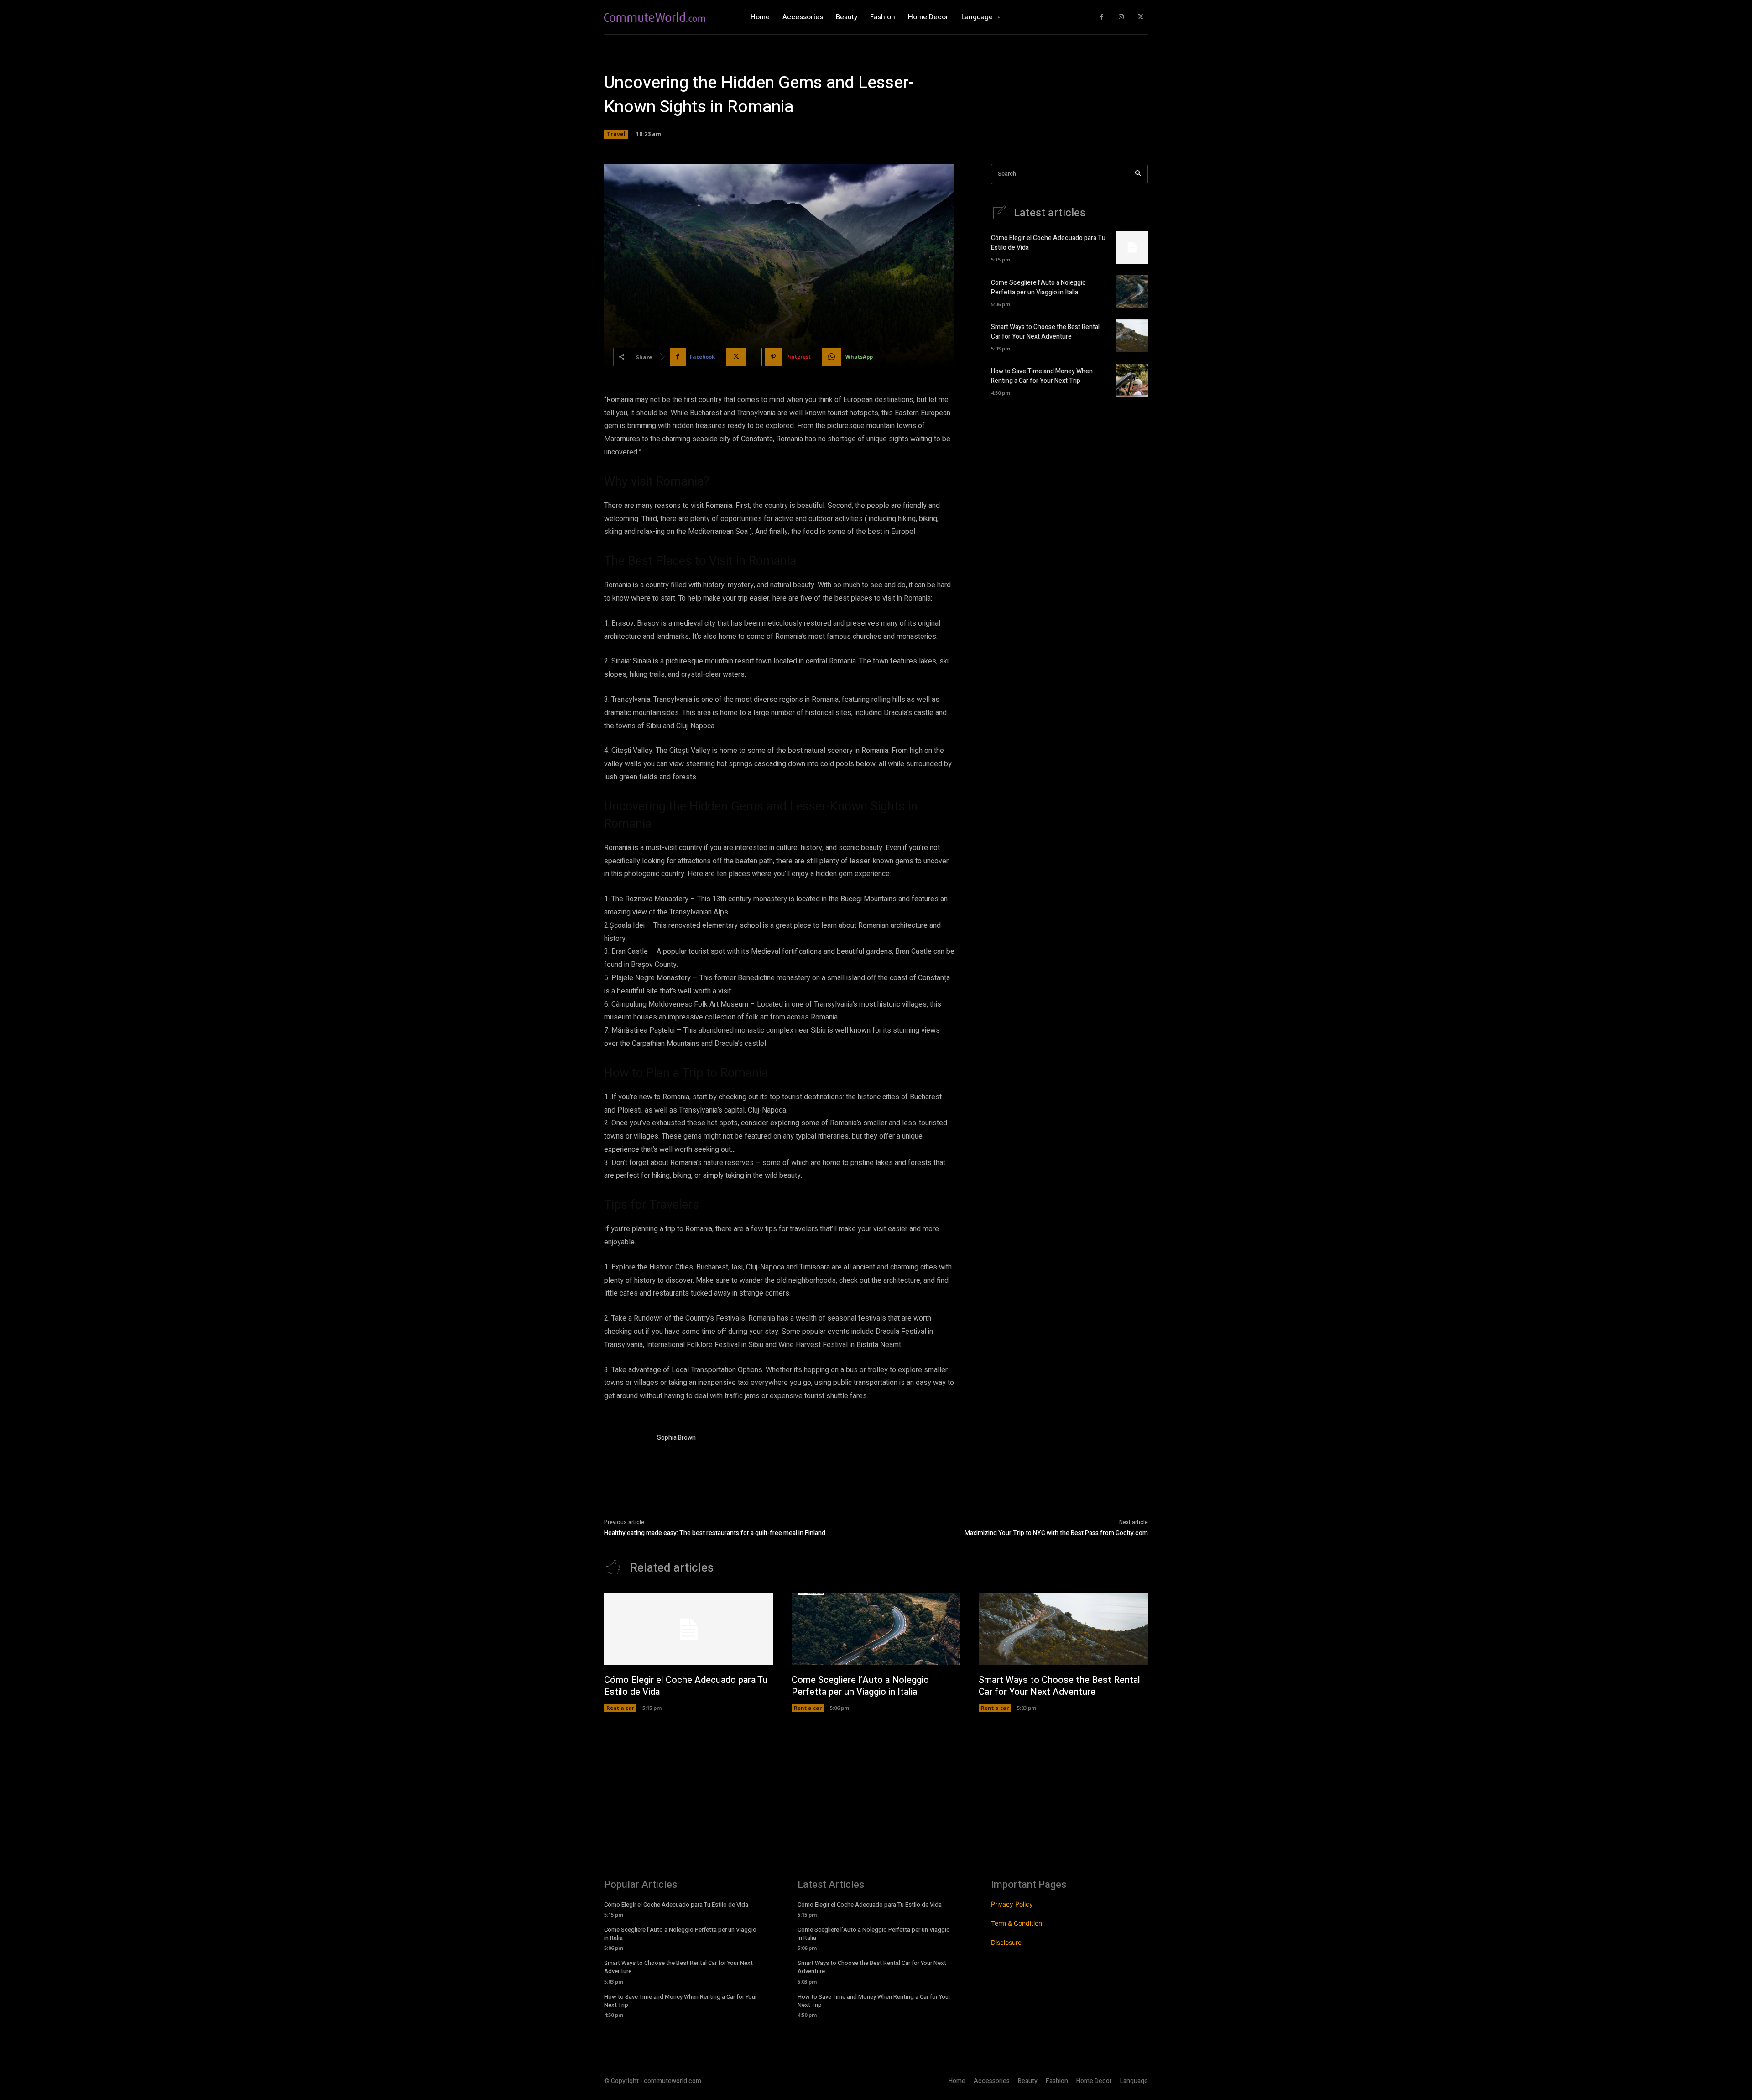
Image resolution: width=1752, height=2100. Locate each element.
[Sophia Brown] (626, 1439)
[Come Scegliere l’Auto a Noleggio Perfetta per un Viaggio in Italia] (1132, 292)
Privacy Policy (1012, 1904)
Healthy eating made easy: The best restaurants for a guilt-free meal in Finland (715, 1533)
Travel (616, 134)
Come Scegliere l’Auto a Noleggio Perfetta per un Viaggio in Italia (1038, 287)
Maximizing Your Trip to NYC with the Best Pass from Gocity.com (1056, 1533)
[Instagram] (1121, 17)
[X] (1140, 17)
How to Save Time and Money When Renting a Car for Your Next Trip (1042, 376)
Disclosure (1006, 1942)
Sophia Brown (676, 1438)
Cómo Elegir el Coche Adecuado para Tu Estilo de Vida (686, 1686)
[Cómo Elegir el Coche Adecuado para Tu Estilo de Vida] (1132, 247)
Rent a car (620, 1708)
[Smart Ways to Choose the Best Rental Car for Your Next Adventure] (1132, 336)
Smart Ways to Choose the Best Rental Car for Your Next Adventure (1045, 332)
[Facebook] (1102, 17)
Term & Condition (1017, 1923)
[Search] (1138, 174)
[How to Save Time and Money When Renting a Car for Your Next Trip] (1132, 380)
